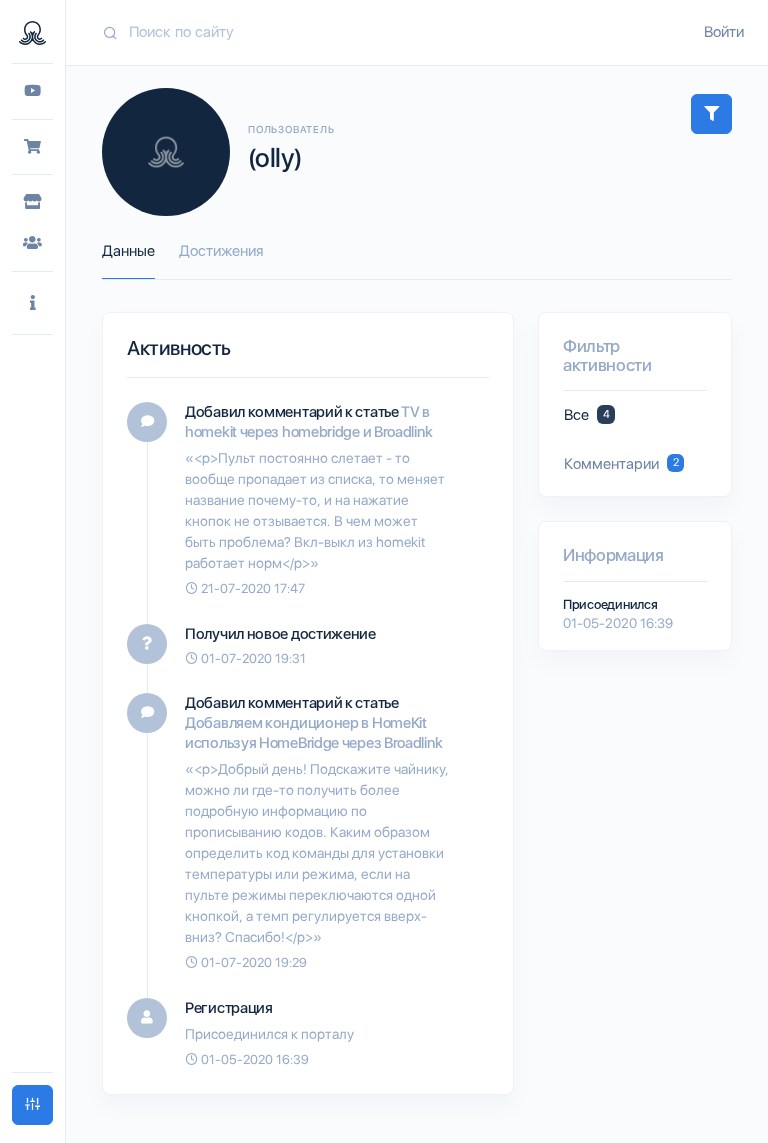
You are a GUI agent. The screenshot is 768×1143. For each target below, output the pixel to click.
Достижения (221, 251)
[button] (32, 303)
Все (587, 415)
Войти (724, 32)
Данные (128, 251)
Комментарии (621, 464)
